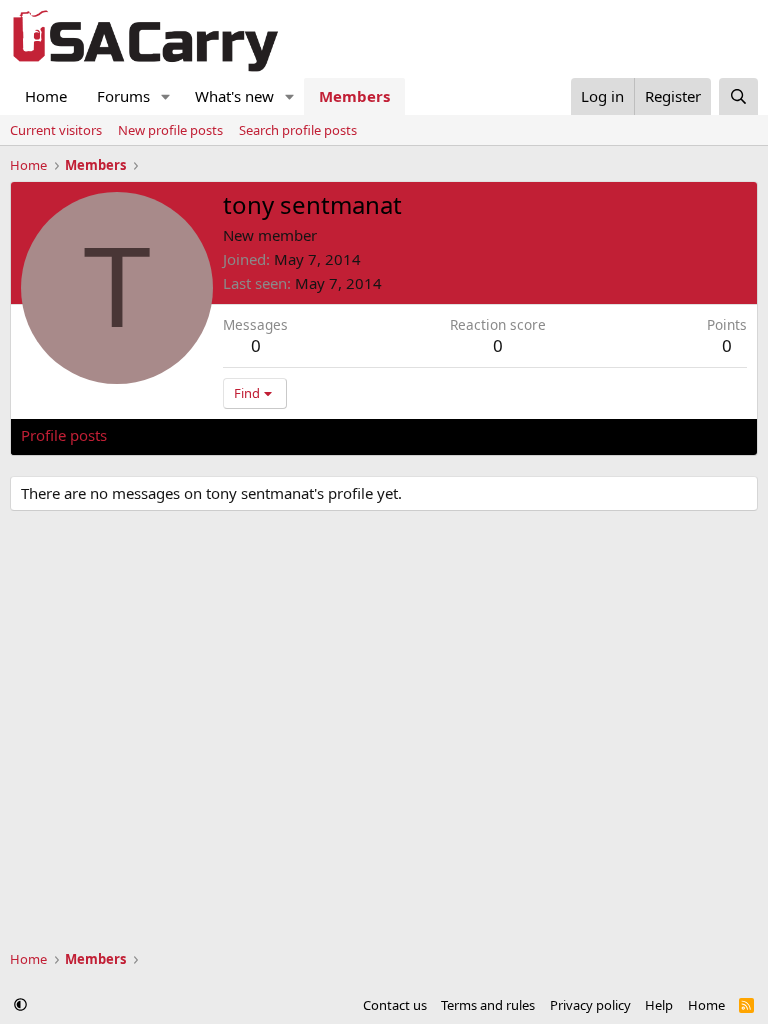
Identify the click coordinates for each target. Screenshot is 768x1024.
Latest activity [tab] (174, 435)
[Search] (738, 96)
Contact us (395, 1005)
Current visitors (56, 130)
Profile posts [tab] (64, 435)
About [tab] (341, 435)
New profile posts (170, 130)
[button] (166, 96)
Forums (123, 96)
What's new (234, 96)
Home (46, 96)
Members (354, 96)
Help (659, 1005)
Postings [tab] (270, 435)
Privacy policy (590, 1005)
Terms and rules (488, 1005)
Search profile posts (298, 130)
